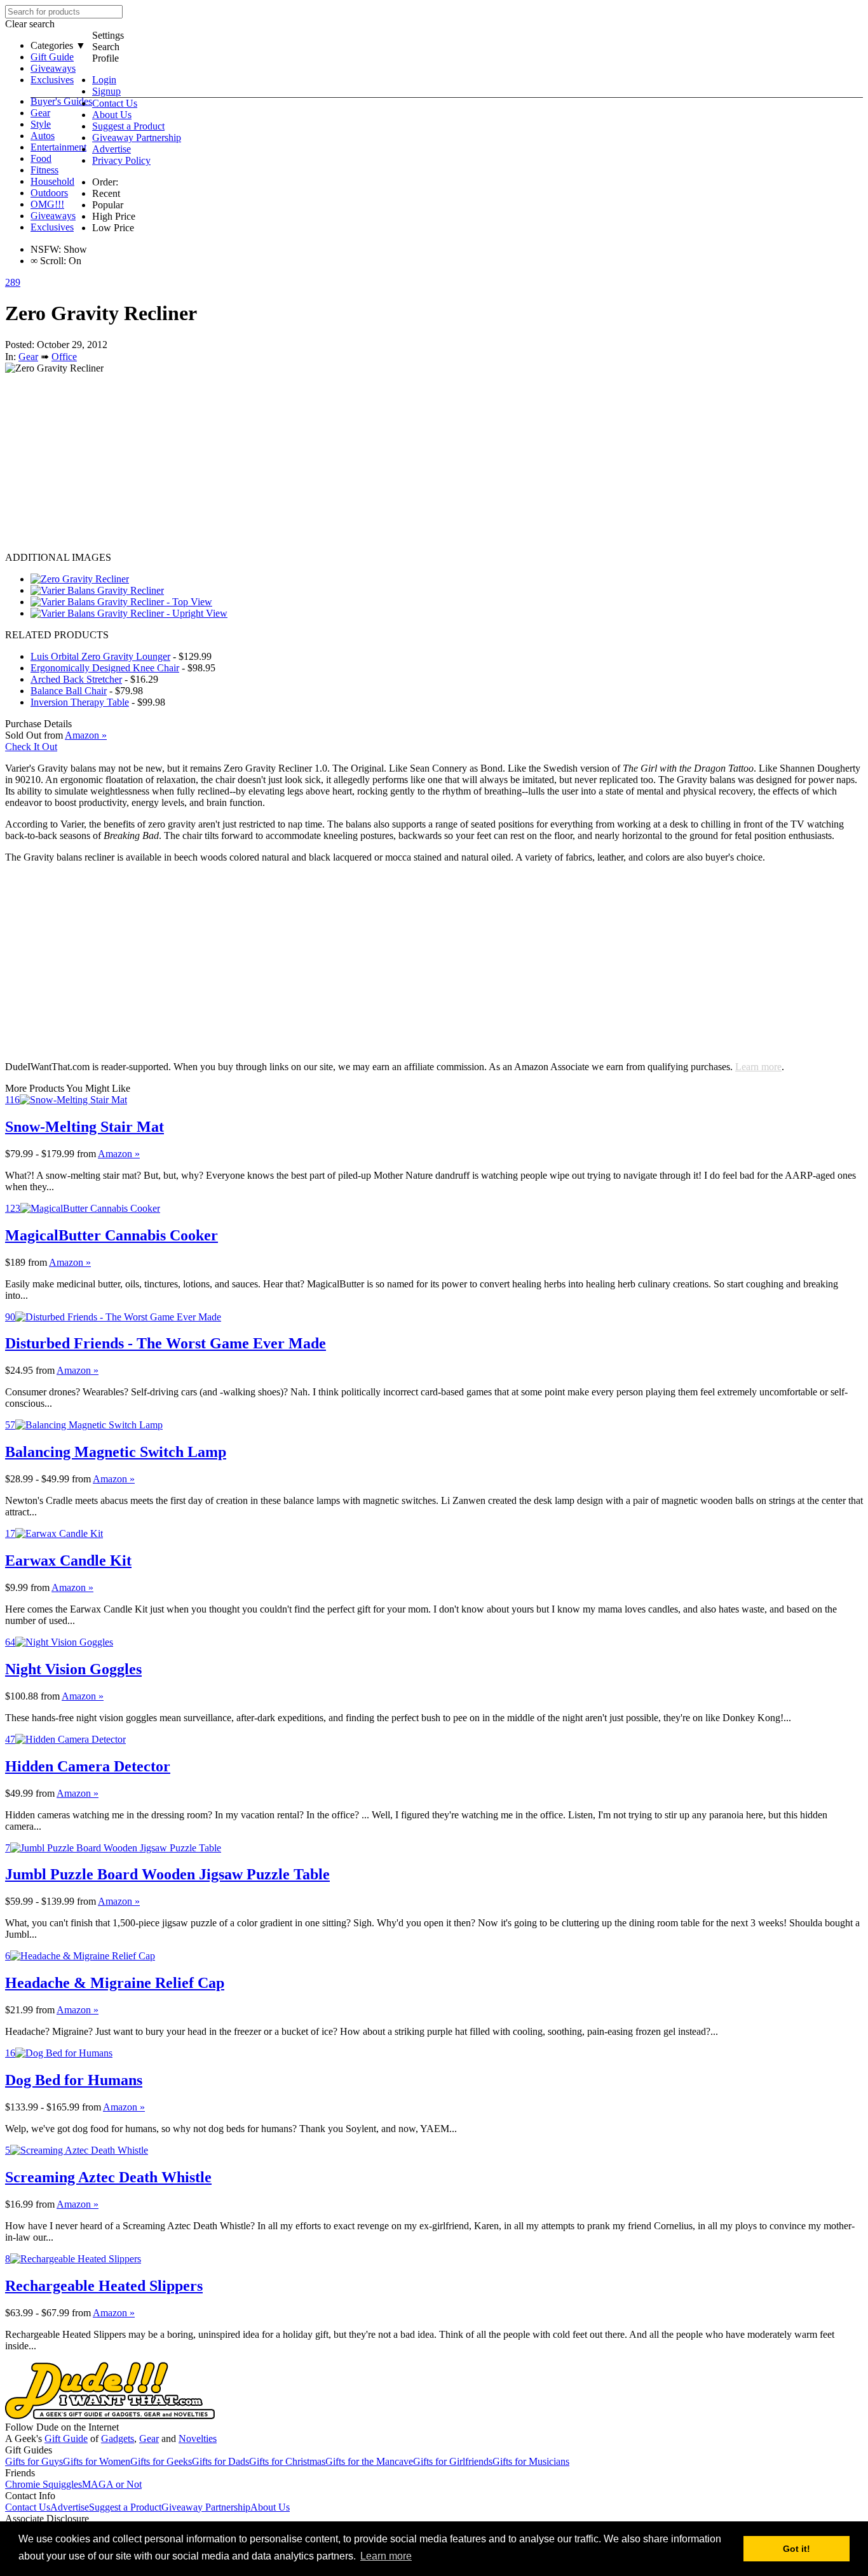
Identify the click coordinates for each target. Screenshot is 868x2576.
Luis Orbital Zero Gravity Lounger (100, 656)
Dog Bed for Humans (74, 2080)
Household (52, 181)
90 (10, 1317)
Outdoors (49, 193)
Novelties (198, 2438)
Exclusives (52, 80)
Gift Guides (29, 2450)
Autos (43, 136)
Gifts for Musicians (531, 2461)
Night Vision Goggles (73, 1669)
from (86, 1154)
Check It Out (31, 747)
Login (104, 80)
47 (10, 1739)
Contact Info (30, 2496)
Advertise (112, 149)
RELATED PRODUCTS (57, 635)
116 (12, 1100)
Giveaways (53, 68)
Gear (40, 113)
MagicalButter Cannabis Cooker (112, 1235)
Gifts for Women (97, 2461)
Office (64, 357)
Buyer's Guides (61, 101)
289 (13, 282)
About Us (112, 115)
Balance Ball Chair (69, 691)
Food (41, 158)
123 (13, 1208)
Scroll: (48, 261)
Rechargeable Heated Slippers (104, 2286)
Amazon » (119, 1154)
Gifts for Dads (220, 2461)
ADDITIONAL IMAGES (58, 557)
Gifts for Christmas (287, 2461)
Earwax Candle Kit (68, 1560)
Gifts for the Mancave (369, 2461)
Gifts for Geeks (161, 2461)
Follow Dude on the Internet (62, 2427)
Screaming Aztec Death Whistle (108, 2177)
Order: (105, 182)
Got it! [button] (797, 2549)
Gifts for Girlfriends (453, 2461)
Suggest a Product (128, 126)
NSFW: (46, 249)
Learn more (758, 1067)
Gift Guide (52, 57)
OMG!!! (47, 204)
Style (41, 124)
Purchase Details (38, 724)
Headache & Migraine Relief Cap (115, 1983)
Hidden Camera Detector (88, 1766)
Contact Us (115, 103)
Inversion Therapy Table (80, 702)
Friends (20, 2473)
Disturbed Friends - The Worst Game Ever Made (166, 1343)
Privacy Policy (121, 160)
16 (10, 2053)
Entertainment (58, 147)
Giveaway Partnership (137, 138)
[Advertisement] (386, 463)
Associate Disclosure (47, 2519)
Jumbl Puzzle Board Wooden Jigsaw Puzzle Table (167, 1874)
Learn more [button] (386, 2556)
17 (10, 1533)
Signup (106, 91)
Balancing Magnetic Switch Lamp (116, 1452)
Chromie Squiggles (44, 2484)
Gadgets (118, 2438)
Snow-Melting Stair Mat (85, 1127)
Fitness (44, 170)
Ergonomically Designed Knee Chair (105, 668)
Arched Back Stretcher (76, 679)
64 (10, 1642)
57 (10, 1425)
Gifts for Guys (34, 2461)
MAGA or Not (112, 2484)
